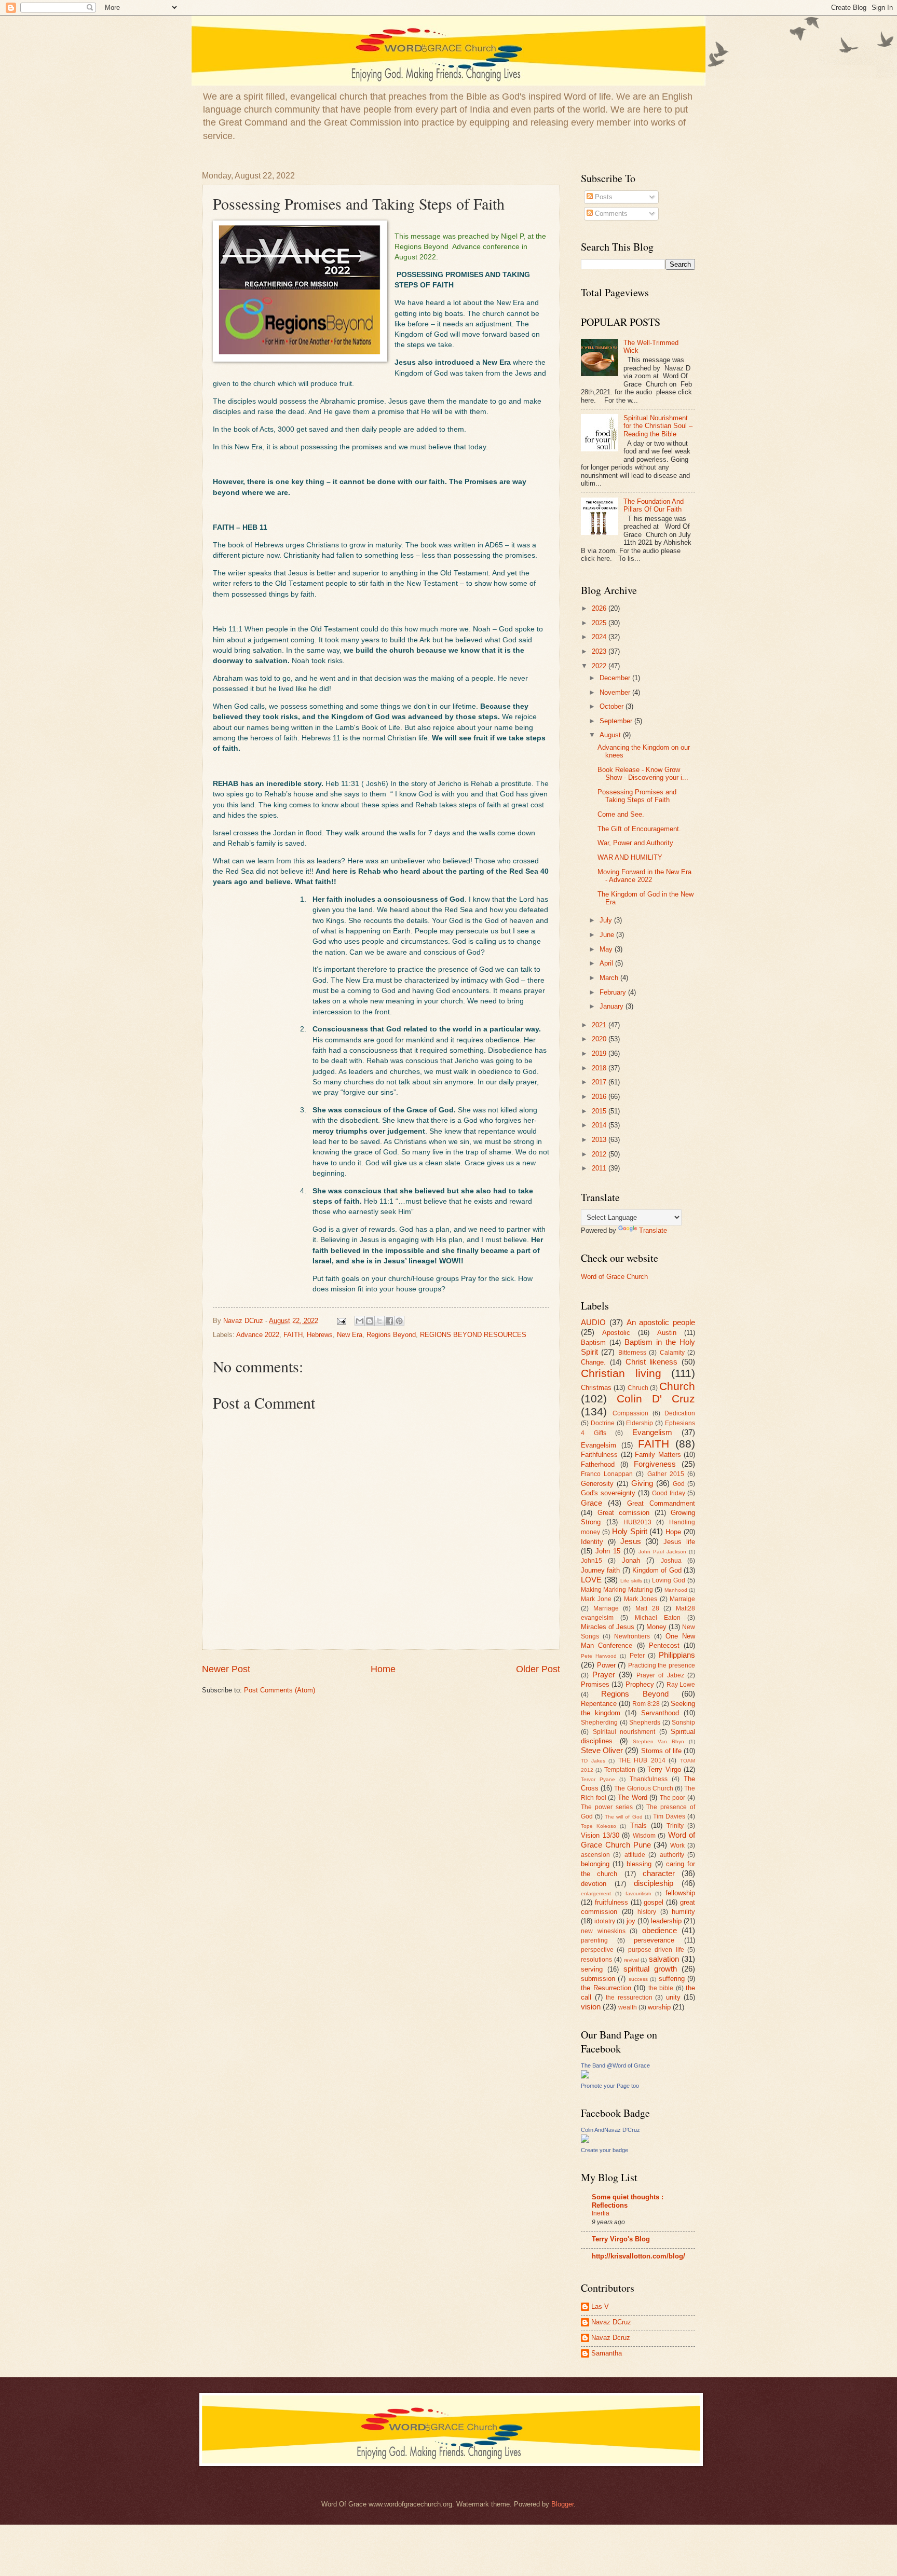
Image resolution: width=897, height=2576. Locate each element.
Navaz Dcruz (611, 2338)
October (613, 706)
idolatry (605, 1921)
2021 (600, 1025)
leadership (666, 1921)
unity (673, 1997)
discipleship (654, 1883)
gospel (654, 1902)
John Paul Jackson (662, 1552)
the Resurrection (606, 1988)
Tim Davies (669, 1816)
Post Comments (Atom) (280, 1690)
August (611, 735)
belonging (595, 1864)
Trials (638, 1826)
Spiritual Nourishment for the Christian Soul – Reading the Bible (658, 426)
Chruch (638, 1388)
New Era (350, 1335)
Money (656, 1627)
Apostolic (616, 1333)
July (607, 920)
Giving (642, 1483)
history (647, 1912)
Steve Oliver (602, 1750)
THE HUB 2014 (642, 1760)
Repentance (599, 1704)
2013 (600, 1140)
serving (592, 1969)
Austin (667, 1333)
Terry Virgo (664, 1769)
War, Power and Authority (635, 843)
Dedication (680, 1413)
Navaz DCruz (611, 2322)
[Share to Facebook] (389, 1321)
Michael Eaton (658, 1618)
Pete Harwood (599, 1656)
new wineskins (603, 1931)
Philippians (677, 1655)
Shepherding (599, 1723)
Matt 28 (647, 1608)
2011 (600, 1168)
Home (383, 1669)
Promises (595, 1684)
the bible (661, 1988)
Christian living (621, 1373)
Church (677, 1386)
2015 (600, 1111)
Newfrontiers (632, 1636)
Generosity (597, 1484)
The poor (673, 1798)
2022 (600, 666)
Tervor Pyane (598, 1779)
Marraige (682, 1599)
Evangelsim (599, 1445)
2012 (600, 1154)
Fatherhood (598, 1464)
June (608, 935)
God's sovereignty (608, 1493)
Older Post (538, 1669)
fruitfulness (611, 1902)
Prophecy (640, 1684)
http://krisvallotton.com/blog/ (638, 2256)
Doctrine (603, 1423)
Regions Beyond (391, 1335)
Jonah (631, 1560)
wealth (628, 2007)
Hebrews (320, 1335)
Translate (653, 1230)
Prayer (604, 1675)
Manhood (676, 1590)
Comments (610, 213)
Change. (593, 1362)
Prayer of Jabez (660, 1675)
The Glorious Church (643, 1788)
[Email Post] (341, 1321)
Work (677, 1845)
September (617, 721)
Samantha (607, 2353)
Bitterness (632, 1353)
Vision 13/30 (600, 1835)
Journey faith (600, 1570)
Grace (592, 1503)
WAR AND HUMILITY (630, 857)
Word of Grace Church (614, 1277)
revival (631, 1960)
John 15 (608, 1551)
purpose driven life (656, 1950)
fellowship (680, 1893)
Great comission (624, 1513)
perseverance (654, 1940)
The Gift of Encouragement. (639, 829)
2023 (600, 651)
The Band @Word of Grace (615, 2065)
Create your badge (604, 2150)
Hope (673, 1532)
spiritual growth (650, 1969)
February (614, 992)
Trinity (675, 1826)
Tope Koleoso (599, 1826)
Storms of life (661, 1751)
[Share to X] (379, 1321)
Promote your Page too (610, 2086)
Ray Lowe (681, 1685)
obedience (660, 1930)
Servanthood (660, 1713)
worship (659, 2007)
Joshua (671, 1561)
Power (606, 1665)
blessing (639, 1864)
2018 (600, 1068)
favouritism (638, 1893)
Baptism (593, 1342)
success (638, 1979)
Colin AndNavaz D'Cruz (610, 2130)
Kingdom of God (657, 1570)
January (613, 1006)
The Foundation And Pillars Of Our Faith (654, 505)
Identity (592, 1542)
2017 (600, 1082)
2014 (600, 1125)
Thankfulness (649, 1779)
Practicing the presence (662, 1665)
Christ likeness (652, 1362)
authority (672, 1855)
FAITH (293, 1335)
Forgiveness (655, 1464)
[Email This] (360, 1321)
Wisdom (644, 1836)
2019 (600, 1053)
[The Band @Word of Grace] (585, 2076)
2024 (600, 637)
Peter (637, 1656)
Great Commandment (661, 1503)
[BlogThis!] (370, 1321)
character (659, 1873)
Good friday (669, 1493)
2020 (600, 1039)
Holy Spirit (630, 1531)
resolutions (596, 1960)
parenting (594, 1940)
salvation (664, 1959)
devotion (594, 1884)
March (610, 978)
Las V (600, 2306)
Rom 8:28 (646, 1704)
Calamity (672, 1353)
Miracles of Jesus (608, 1627)
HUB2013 (637, 1522)
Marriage (606, 1608)
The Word (633, 1797)
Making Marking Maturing (617, 1590)
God (679, 1484)
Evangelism (652, 1432)
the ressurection (629, 1998)
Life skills (631, 1581)
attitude (635, 1855)
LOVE (591, 1580)
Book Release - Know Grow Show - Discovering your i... (643, 774)
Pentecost (664, 1645)
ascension (595, 1855)
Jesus (631, 1541)
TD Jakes (593, 1761)
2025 (600, 623)
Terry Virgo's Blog (621, 2239)
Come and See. (621, 814)
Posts (603, 197)
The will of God (623, 1817)
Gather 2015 (666, 1474)
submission (598, 1979)
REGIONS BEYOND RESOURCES (473, 1335)
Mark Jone (596, 1599)
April (607, 963)
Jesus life (679, 1542)
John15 (592, 1561)
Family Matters (658, 1455)
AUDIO (593, 1322)
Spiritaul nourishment (624, 1732)
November (616, 692)
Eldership (640, 1423)
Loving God (669, 1580)
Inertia (601, 2213)
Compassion (630, 1413)
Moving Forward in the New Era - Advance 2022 (644, 876)
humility (683, 1912)
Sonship (683, 1723)
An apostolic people (661, 1322)
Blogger (562, 2504)
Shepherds (645, 1723)
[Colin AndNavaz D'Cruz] (585, 2140)
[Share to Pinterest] (399, 1321)
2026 (600, 608)
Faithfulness (599, 1455)
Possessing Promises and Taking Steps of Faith (637, 796)
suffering (672, 1979)
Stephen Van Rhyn (659, 1741)
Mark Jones (641, 1599)
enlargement (596, 1893)
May (607, 949)
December (616, 678)
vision (591, 2007)
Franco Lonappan (607, 1474)
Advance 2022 (258, 1335)
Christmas (596, 1388)
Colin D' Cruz (656, 1399)
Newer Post (226, 1669)
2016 (600, 1097)
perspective (597, 1950)
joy (631, 1921)
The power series (607, 1807)
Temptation (620, 1770)
